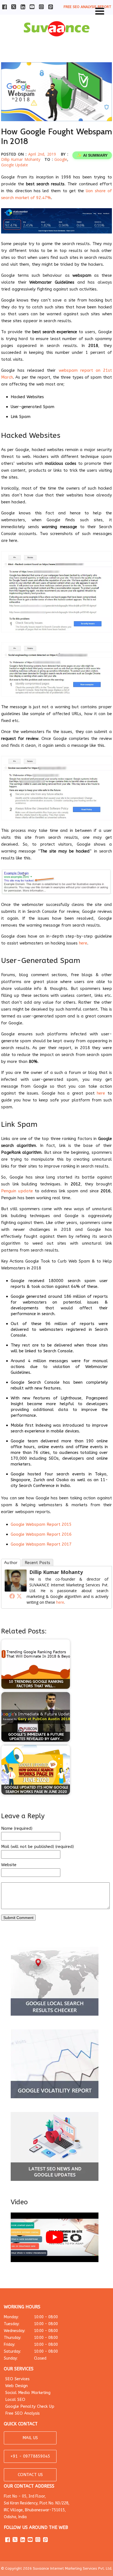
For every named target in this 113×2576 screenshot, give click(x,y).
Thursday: (31, 2338)
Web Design (16, 2386)
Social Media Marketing (28, 2393)
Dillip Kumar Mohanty (21, 159)
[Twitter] (19, 1596)
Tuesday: (31, 2324)
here (83, 943)
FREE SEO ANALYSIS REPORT (87, 7)
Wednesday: (31, 2331)
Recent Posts (37, 1563)
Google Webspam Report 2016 (41, 1534)
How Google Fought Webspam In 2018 (56, 136)
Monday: (31, 2317)
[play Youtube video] (55, 2237)
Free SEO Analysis (22, 2413)
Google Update (15, 165)
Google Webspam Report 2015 (41, 1524)
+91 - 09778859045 (30, 2456)
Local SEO (15, 2399)
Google (61, 159)
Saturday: (31, 2351)
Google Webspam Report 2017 (41, 1544)
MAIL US (30, 2438)
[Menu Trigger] (100, 10)
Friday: (31, 2345)
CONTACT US (30, 2475)
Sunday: (25, 2358)
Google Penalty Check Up (30, 2406)
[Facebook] (12, 1596)
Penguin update (17, 1191)
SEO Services (17, 2379)
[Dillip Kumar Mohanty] (16, 1590)
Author (11, 1563)
